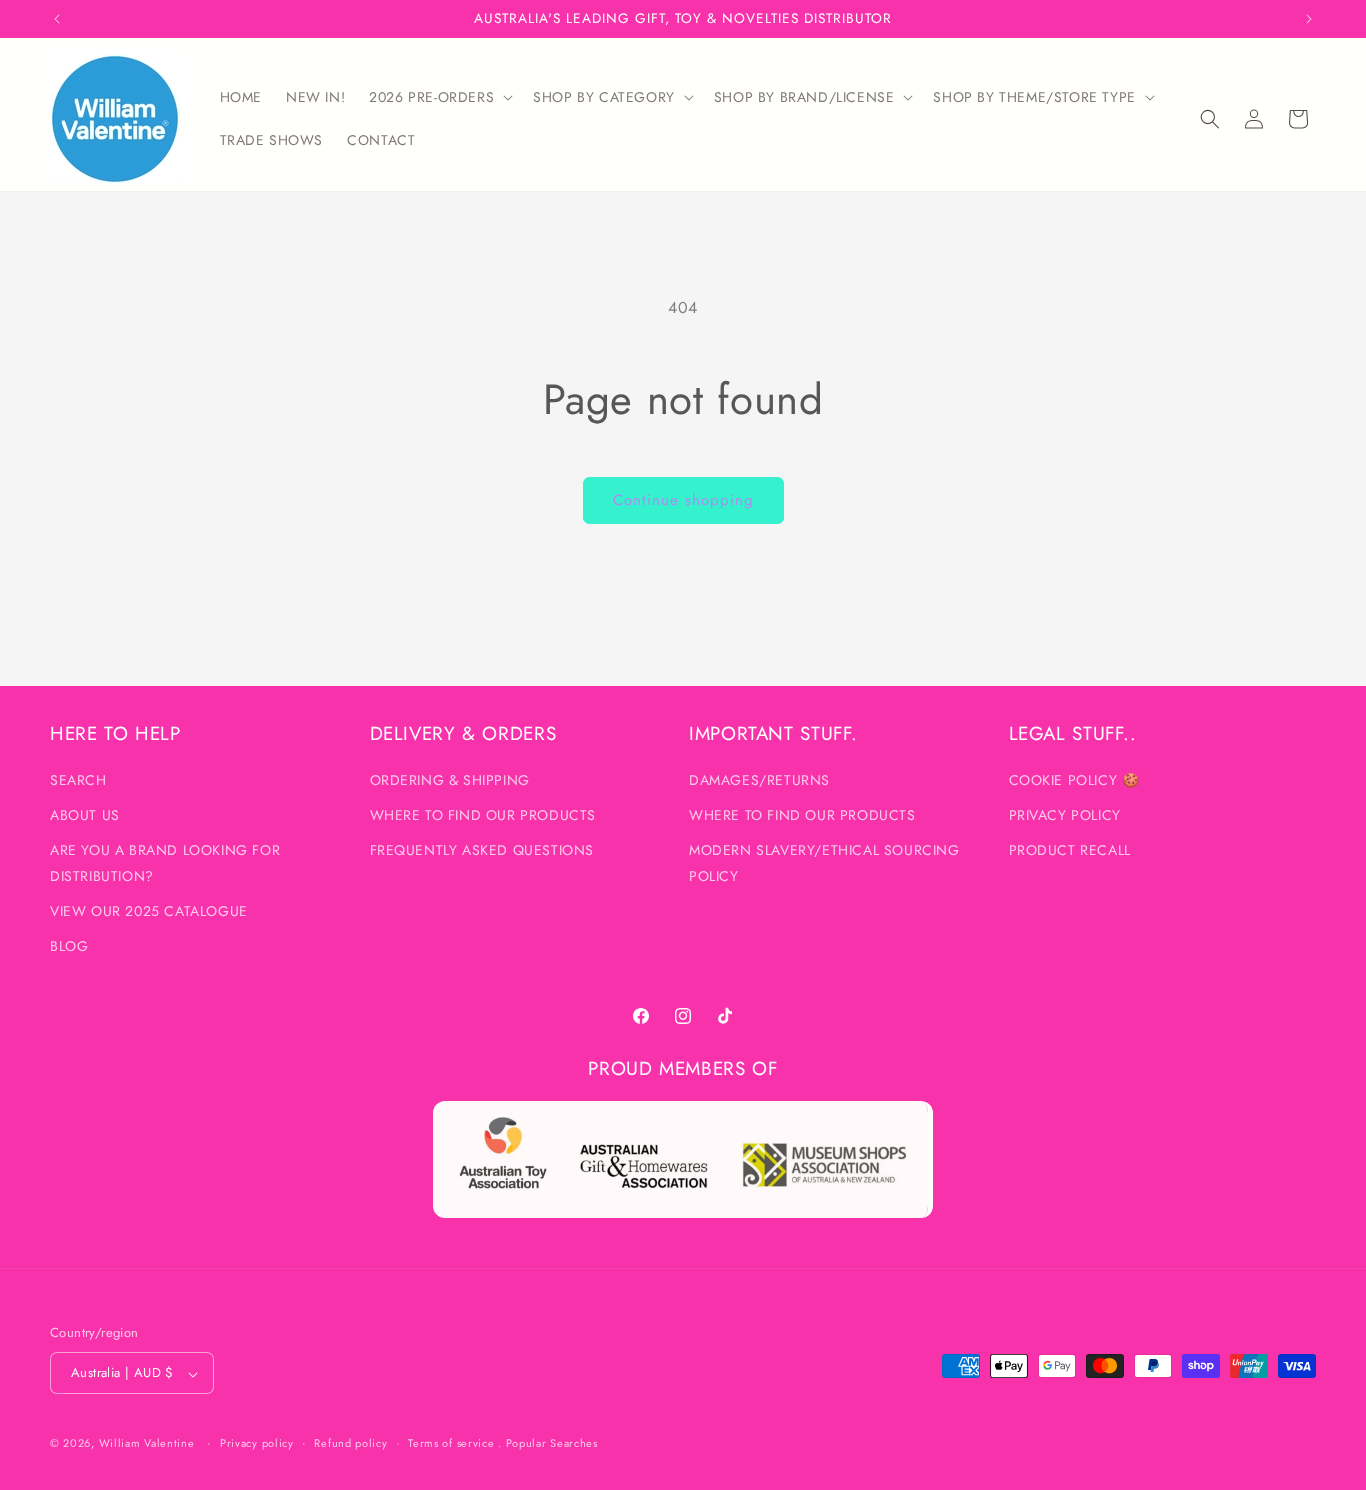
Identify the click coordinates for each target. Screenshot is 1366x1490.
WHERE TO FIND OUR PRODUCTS (483, 816)
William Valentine (147, 1444)
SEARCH (78, 781)
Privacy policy (257, 1443)
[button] (439, 97)
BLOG (69, 947)
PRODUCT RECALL (1070, 851)
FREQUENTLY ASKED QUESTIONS (482, 851)
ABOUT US (85, 816)
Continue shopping (683, 500)
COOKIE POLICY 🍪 (1074, 781)
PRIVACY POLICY (1065, 816)
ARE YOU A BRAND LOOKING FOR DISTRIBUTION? (165, 863)
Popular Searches (552, 1444)
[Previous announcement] (57, 19)
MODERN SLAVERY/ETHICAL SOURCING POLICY (824, 863)
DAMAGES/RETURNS (759, 781)
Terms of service (451, 1443)
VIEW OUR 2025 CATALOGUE (149, 911)
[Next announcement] (1309, 19)
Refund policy (350, 1443)
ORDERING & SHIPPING (450, 781)
